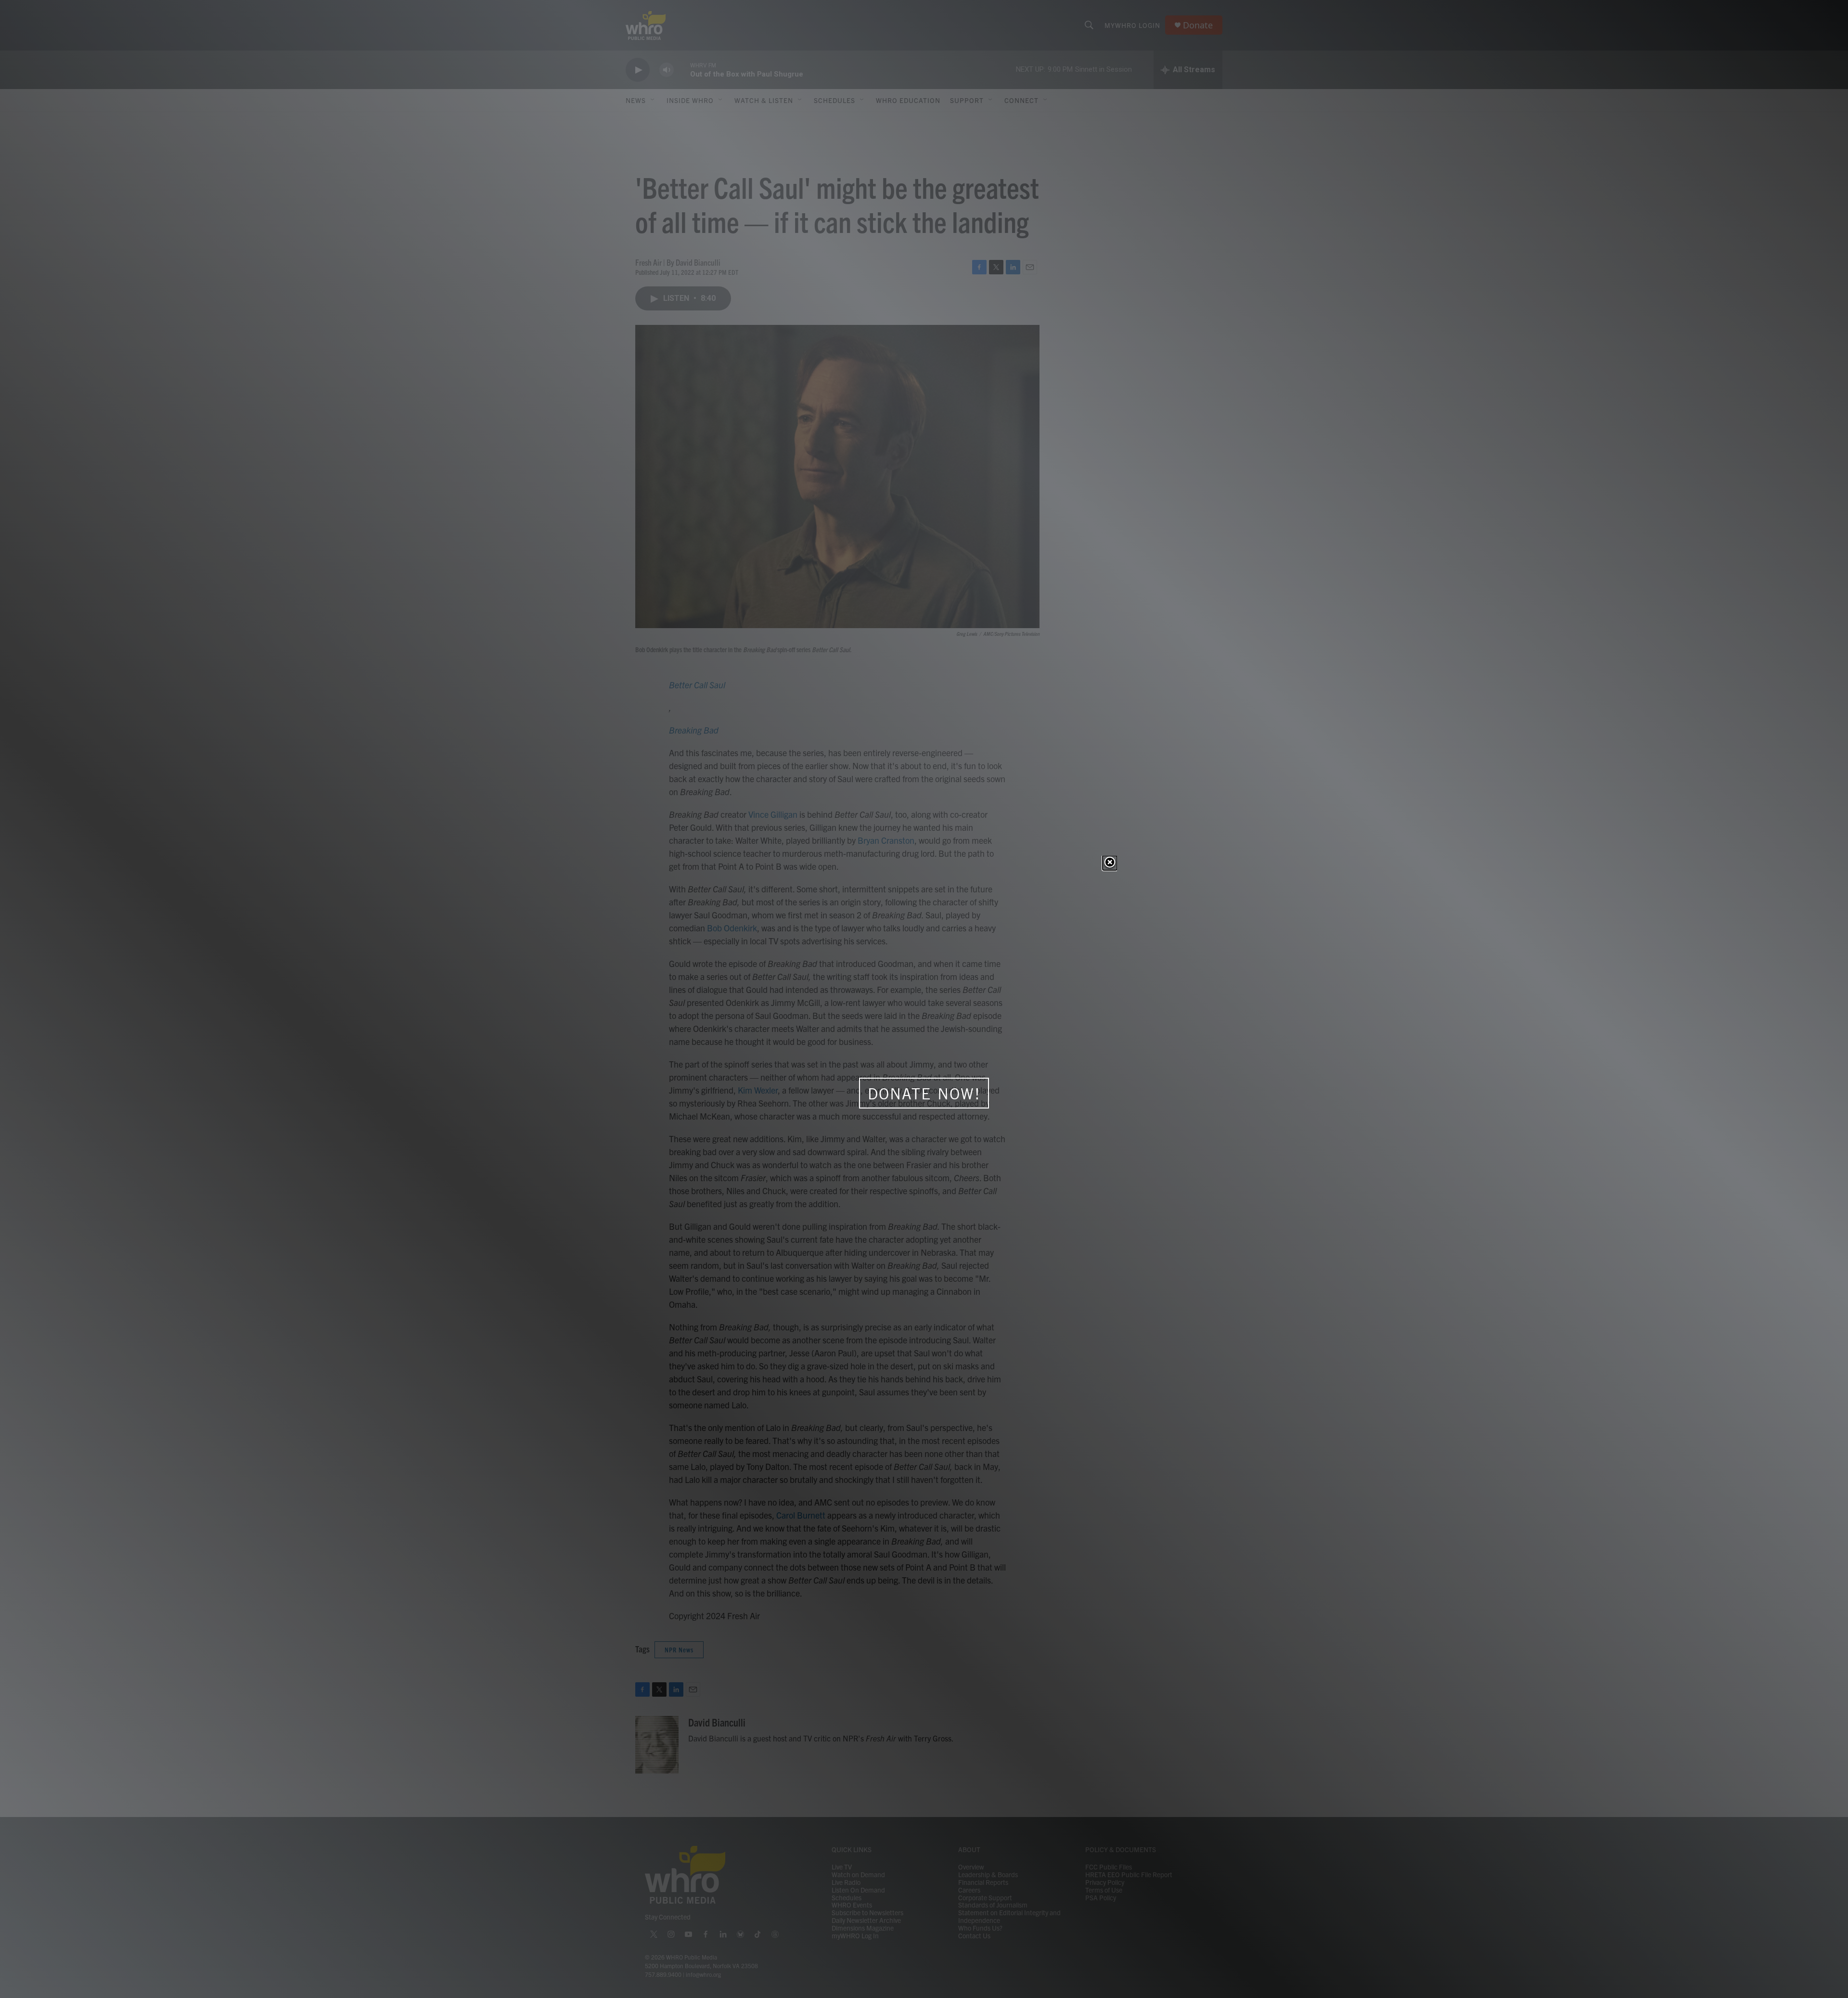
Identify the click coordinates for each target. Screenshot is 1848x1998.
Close (1110, 863)
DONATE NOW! (924, 1094)
